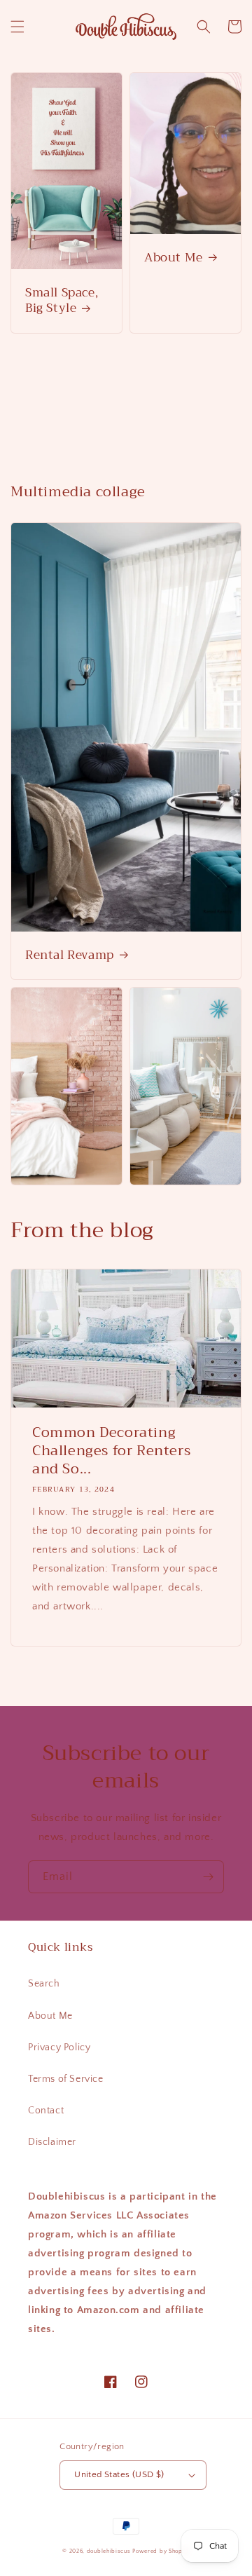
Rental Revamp (70, 955)
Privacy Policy (59, 2047)
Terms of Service (66, 2079)
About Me (174, 258)
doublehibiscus (109, 2551)
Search (44, 1984)
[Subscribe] (208, 1877)
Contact (46, 2111)
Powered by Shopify (161, 2551)
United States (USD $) (119, 2474)
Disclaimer (52, 2142)
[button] (17, 27)
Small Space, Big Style (62, 301)
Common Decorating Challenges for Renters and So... (111, 1451)
